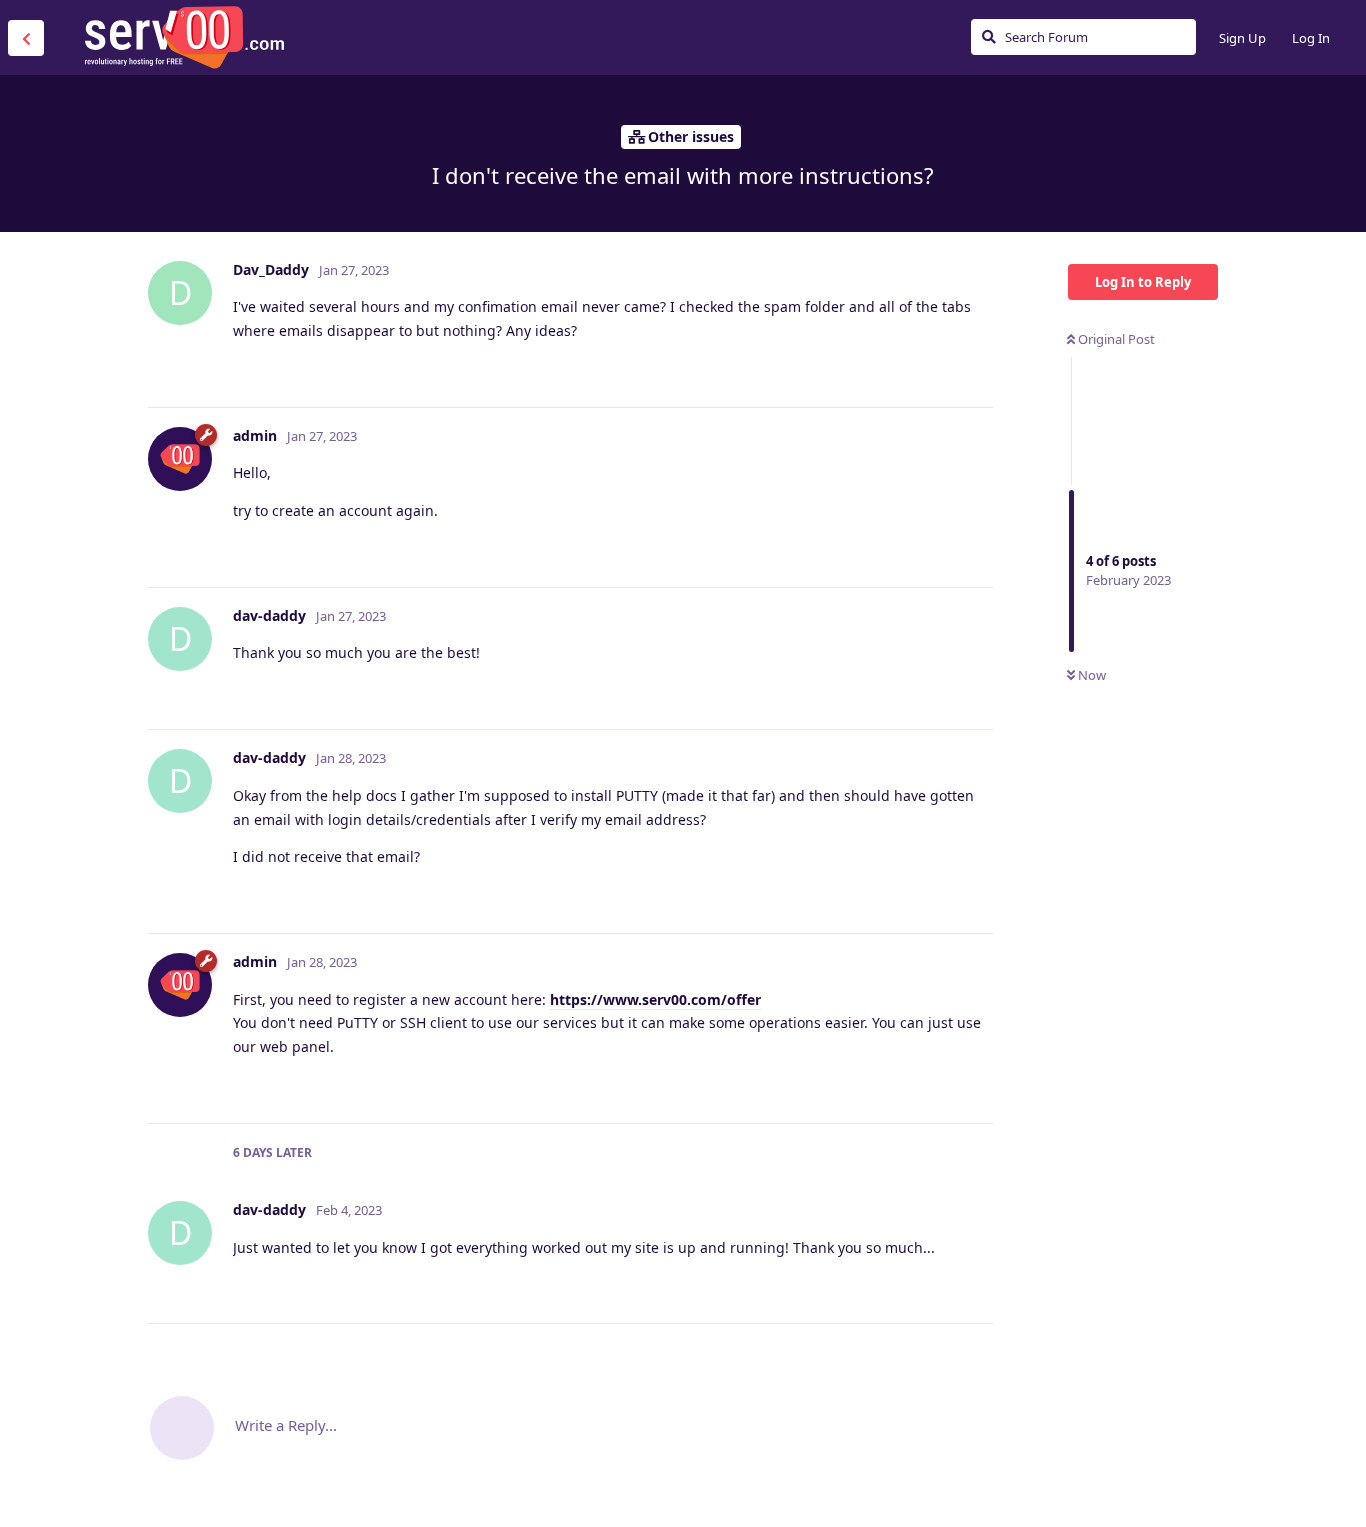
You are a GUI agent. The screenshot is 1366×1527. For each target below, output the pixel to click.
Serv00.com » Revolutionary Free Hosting (184, 37)
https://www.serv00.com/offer (655, 999)
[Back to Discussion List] (26, 38)
